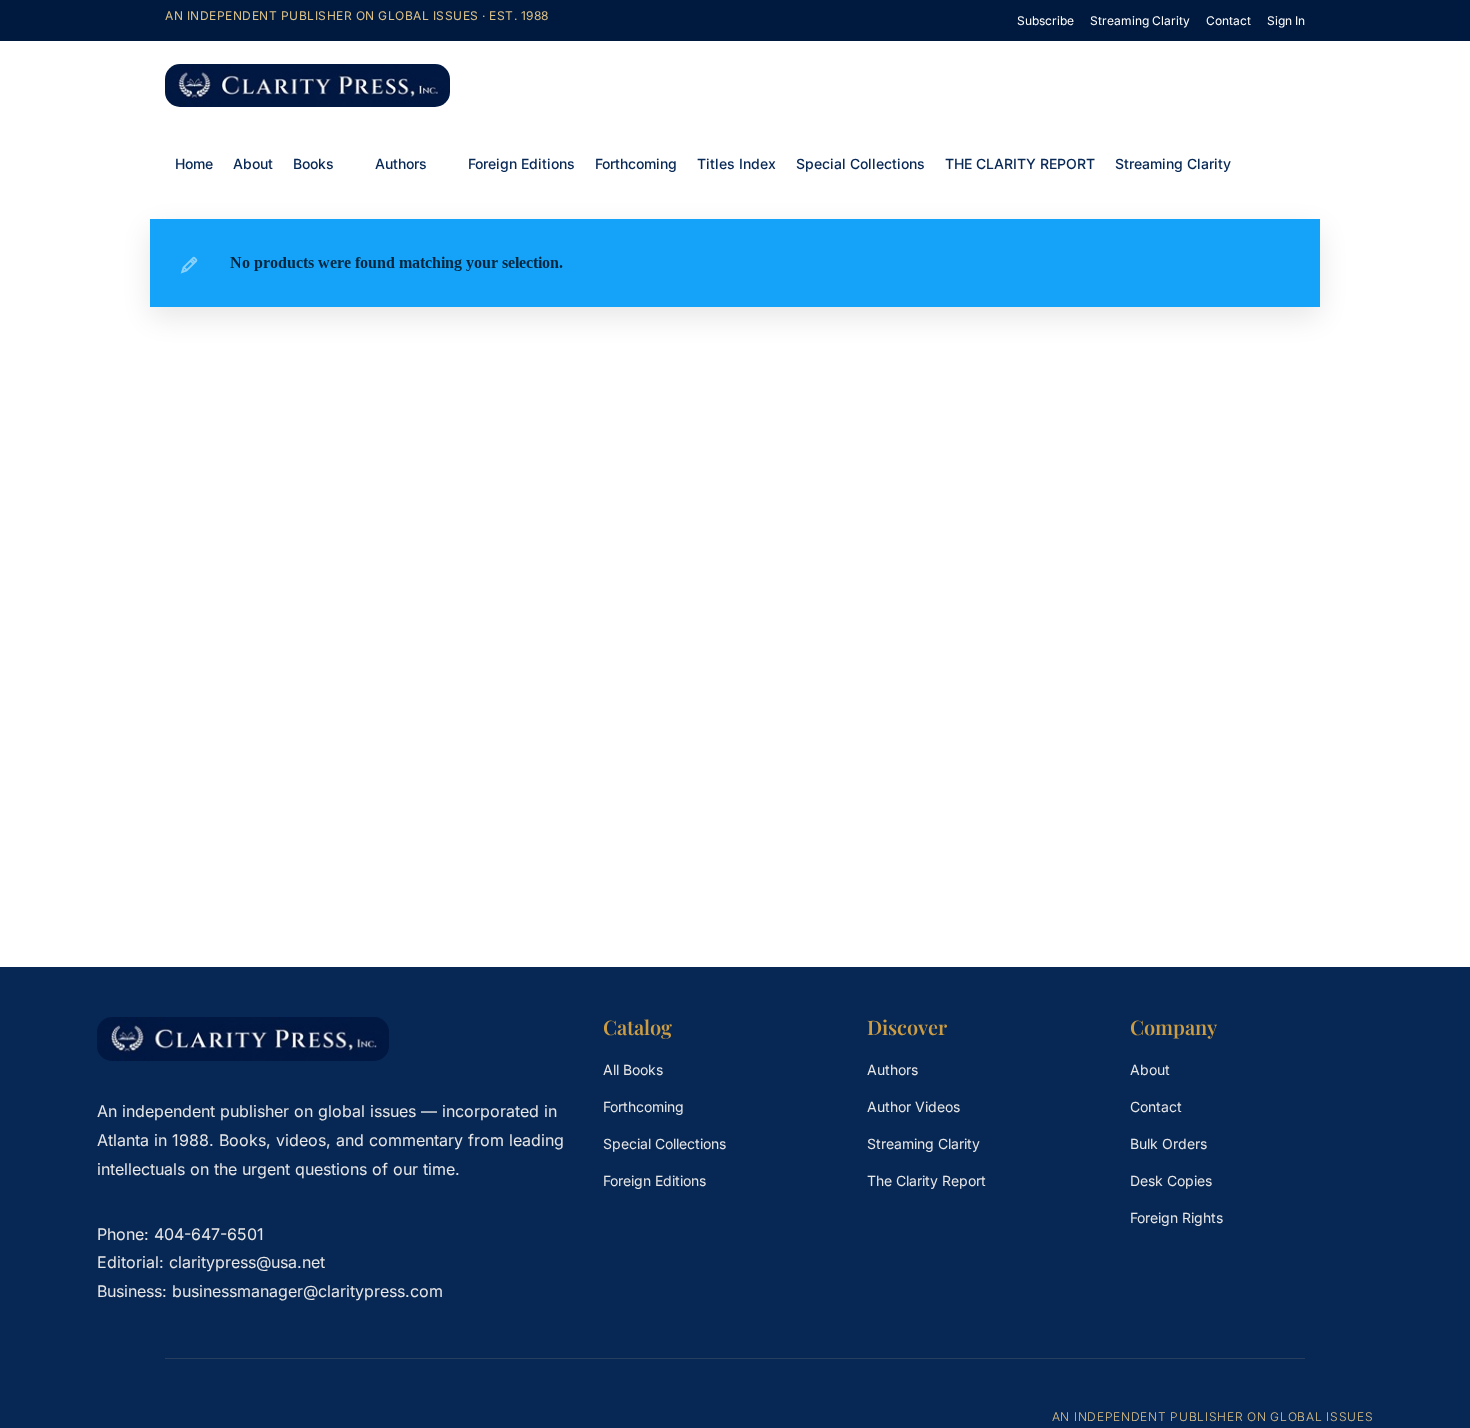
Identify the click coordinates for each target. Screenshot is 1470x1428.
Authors (401, 163)
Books (313, 163)
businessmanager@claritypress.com (307, 1291)
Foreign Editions (521, 163)
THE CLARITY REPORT (1020, 163)
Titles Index (736, 163)
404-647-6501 (209, 1234)
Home (194, 163)
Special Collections (860, 163)
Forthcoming (636, 163)
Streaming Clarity (1173, 163)
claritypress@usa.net (247, 1262)
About (253, 163)
